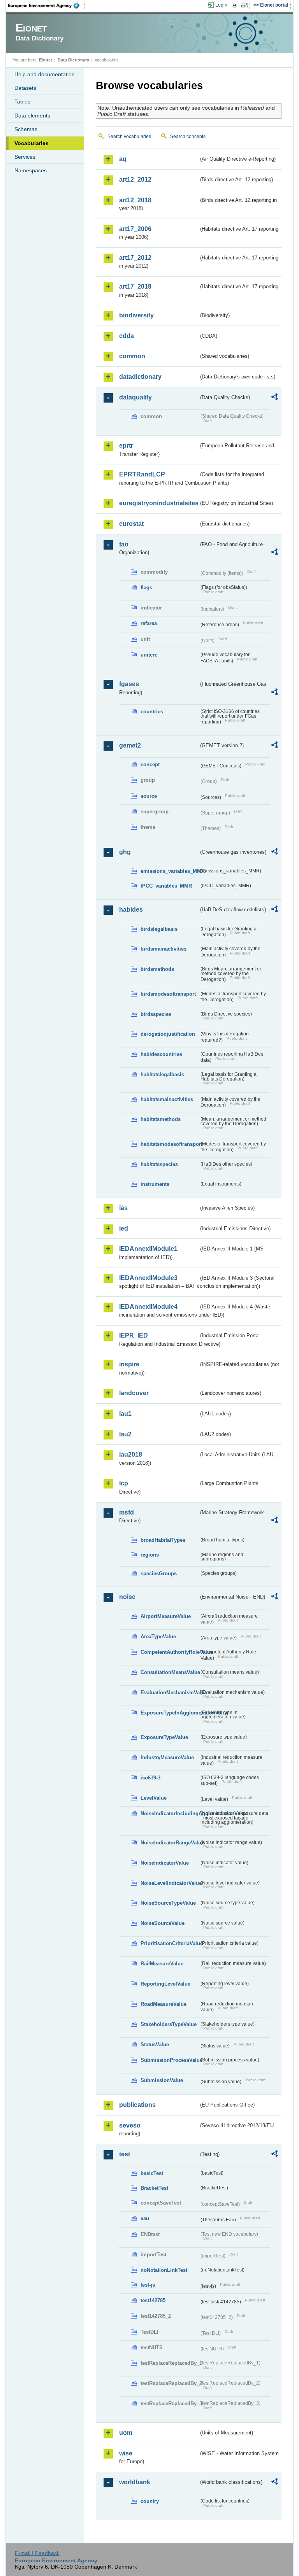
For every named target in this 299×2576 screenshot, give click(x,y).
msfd (127, 1512)
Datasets (25, 88)
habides (131, 910)
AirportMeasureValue (166, 1616)
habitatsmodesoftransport (170, 1144)
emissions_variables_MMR (170, 871)
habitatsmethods (161, 1119)
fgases (129, 684)
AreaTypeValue (158, 1636)
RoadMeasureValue (164, 2004)
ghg (125, 852)
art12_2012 (135, 179)
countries (152, 712)
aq (123, 159)
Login (221, 5)
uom (126, 2433)
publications (137, 2105)
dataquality (135, 397)
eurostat (131, 524)
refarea (149, 623)
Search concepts (188, 137)
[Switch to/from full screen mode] (246, 5)
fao (124, 544)
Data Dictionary (73, 60)
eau (145, 2218)
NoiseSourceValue (163, 1923)
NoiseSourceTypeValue (168, 1903)
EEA (46, 5)
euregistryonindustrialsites (159, 503)
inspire (129, 1364)
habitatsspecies (159, 1164)
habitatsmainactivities (167, 1099)
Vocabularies (32, 143)
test (125, 2154)
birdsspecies (156, 1014)
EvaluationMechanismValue (170, 1693)
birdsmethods (157, 969)
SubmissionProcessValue (170, 2060)
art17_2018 (135, 286)
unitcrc (149, 655)
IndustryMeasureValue (167, 1757)
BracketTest (154, 2188)
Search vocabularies (129, 137)
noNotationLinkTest (164, 2270)
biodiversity (136, 315)
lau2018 (131, 1454)
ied (124, 1228)
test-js (148, 2285)
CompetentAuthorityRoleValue (170, 1652)
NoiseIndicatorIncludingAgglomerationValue (170, 1813)
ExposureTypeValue (164, 1737)
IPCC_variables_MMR (166, 886)
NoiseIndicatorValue (165, 1863)
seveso (130, 2125)
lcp (124, 1483)
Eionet (46, 60)
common (132, 356)
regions (150, 1555)
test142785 (153, 2300)
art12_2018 (135, 200)
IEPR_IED (134, 1335)
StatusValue (155, 2045)
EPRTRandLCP (142, 474)
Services (25, 157)
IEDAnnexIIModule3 (148, 1278)
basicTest (152, 2173)
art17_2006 (135, 229)
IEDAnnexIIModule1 (148, 1249)
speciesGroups (159, 1573)
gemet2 (130, 745)
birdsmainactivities (164, 949)
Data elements (32, 116)
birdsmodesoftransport (168, 994)
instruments (155, 1184)
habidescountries (161, 1054)
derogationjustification (168, 1034)
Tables (22, 102)
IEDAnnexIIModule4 (148, 1307)
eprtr (126, 446)
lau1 (125, 1414)
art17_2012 (135, 258)
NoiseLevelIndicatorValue (170, 1883)
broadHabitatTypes (163, 1540)
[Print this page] (236, 5)
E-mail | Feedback (37, 2553)
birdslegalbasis (159, 929)
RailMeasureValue (162, 1964)
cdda (127, 336)
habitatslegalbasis (162, 1074)
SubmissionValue (162, 2080)
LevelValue (154, 1798)
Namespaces (31, 170)
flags (146, 588)
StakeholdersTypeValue (169, 2024)
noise (127, 1597)
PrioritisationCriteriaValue (170, 1943)
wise (126, 2453)
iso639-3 (150, 1778)
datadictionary (140, 377)
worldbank (135, 2482)
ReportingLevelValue (165, 1984)
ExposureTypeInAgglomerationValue (170, 1713)
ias (123, 1208)
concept (150, 764)
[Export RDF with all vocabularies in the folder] (274, 398)
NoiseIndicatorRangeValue (170, 1843)
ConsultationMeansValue (170, 1672)
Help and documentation (45, 74)
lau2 (125, 1434)
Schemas (26, 129)
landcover (134, 1393)
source (149, 796)
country (150, 2501)
